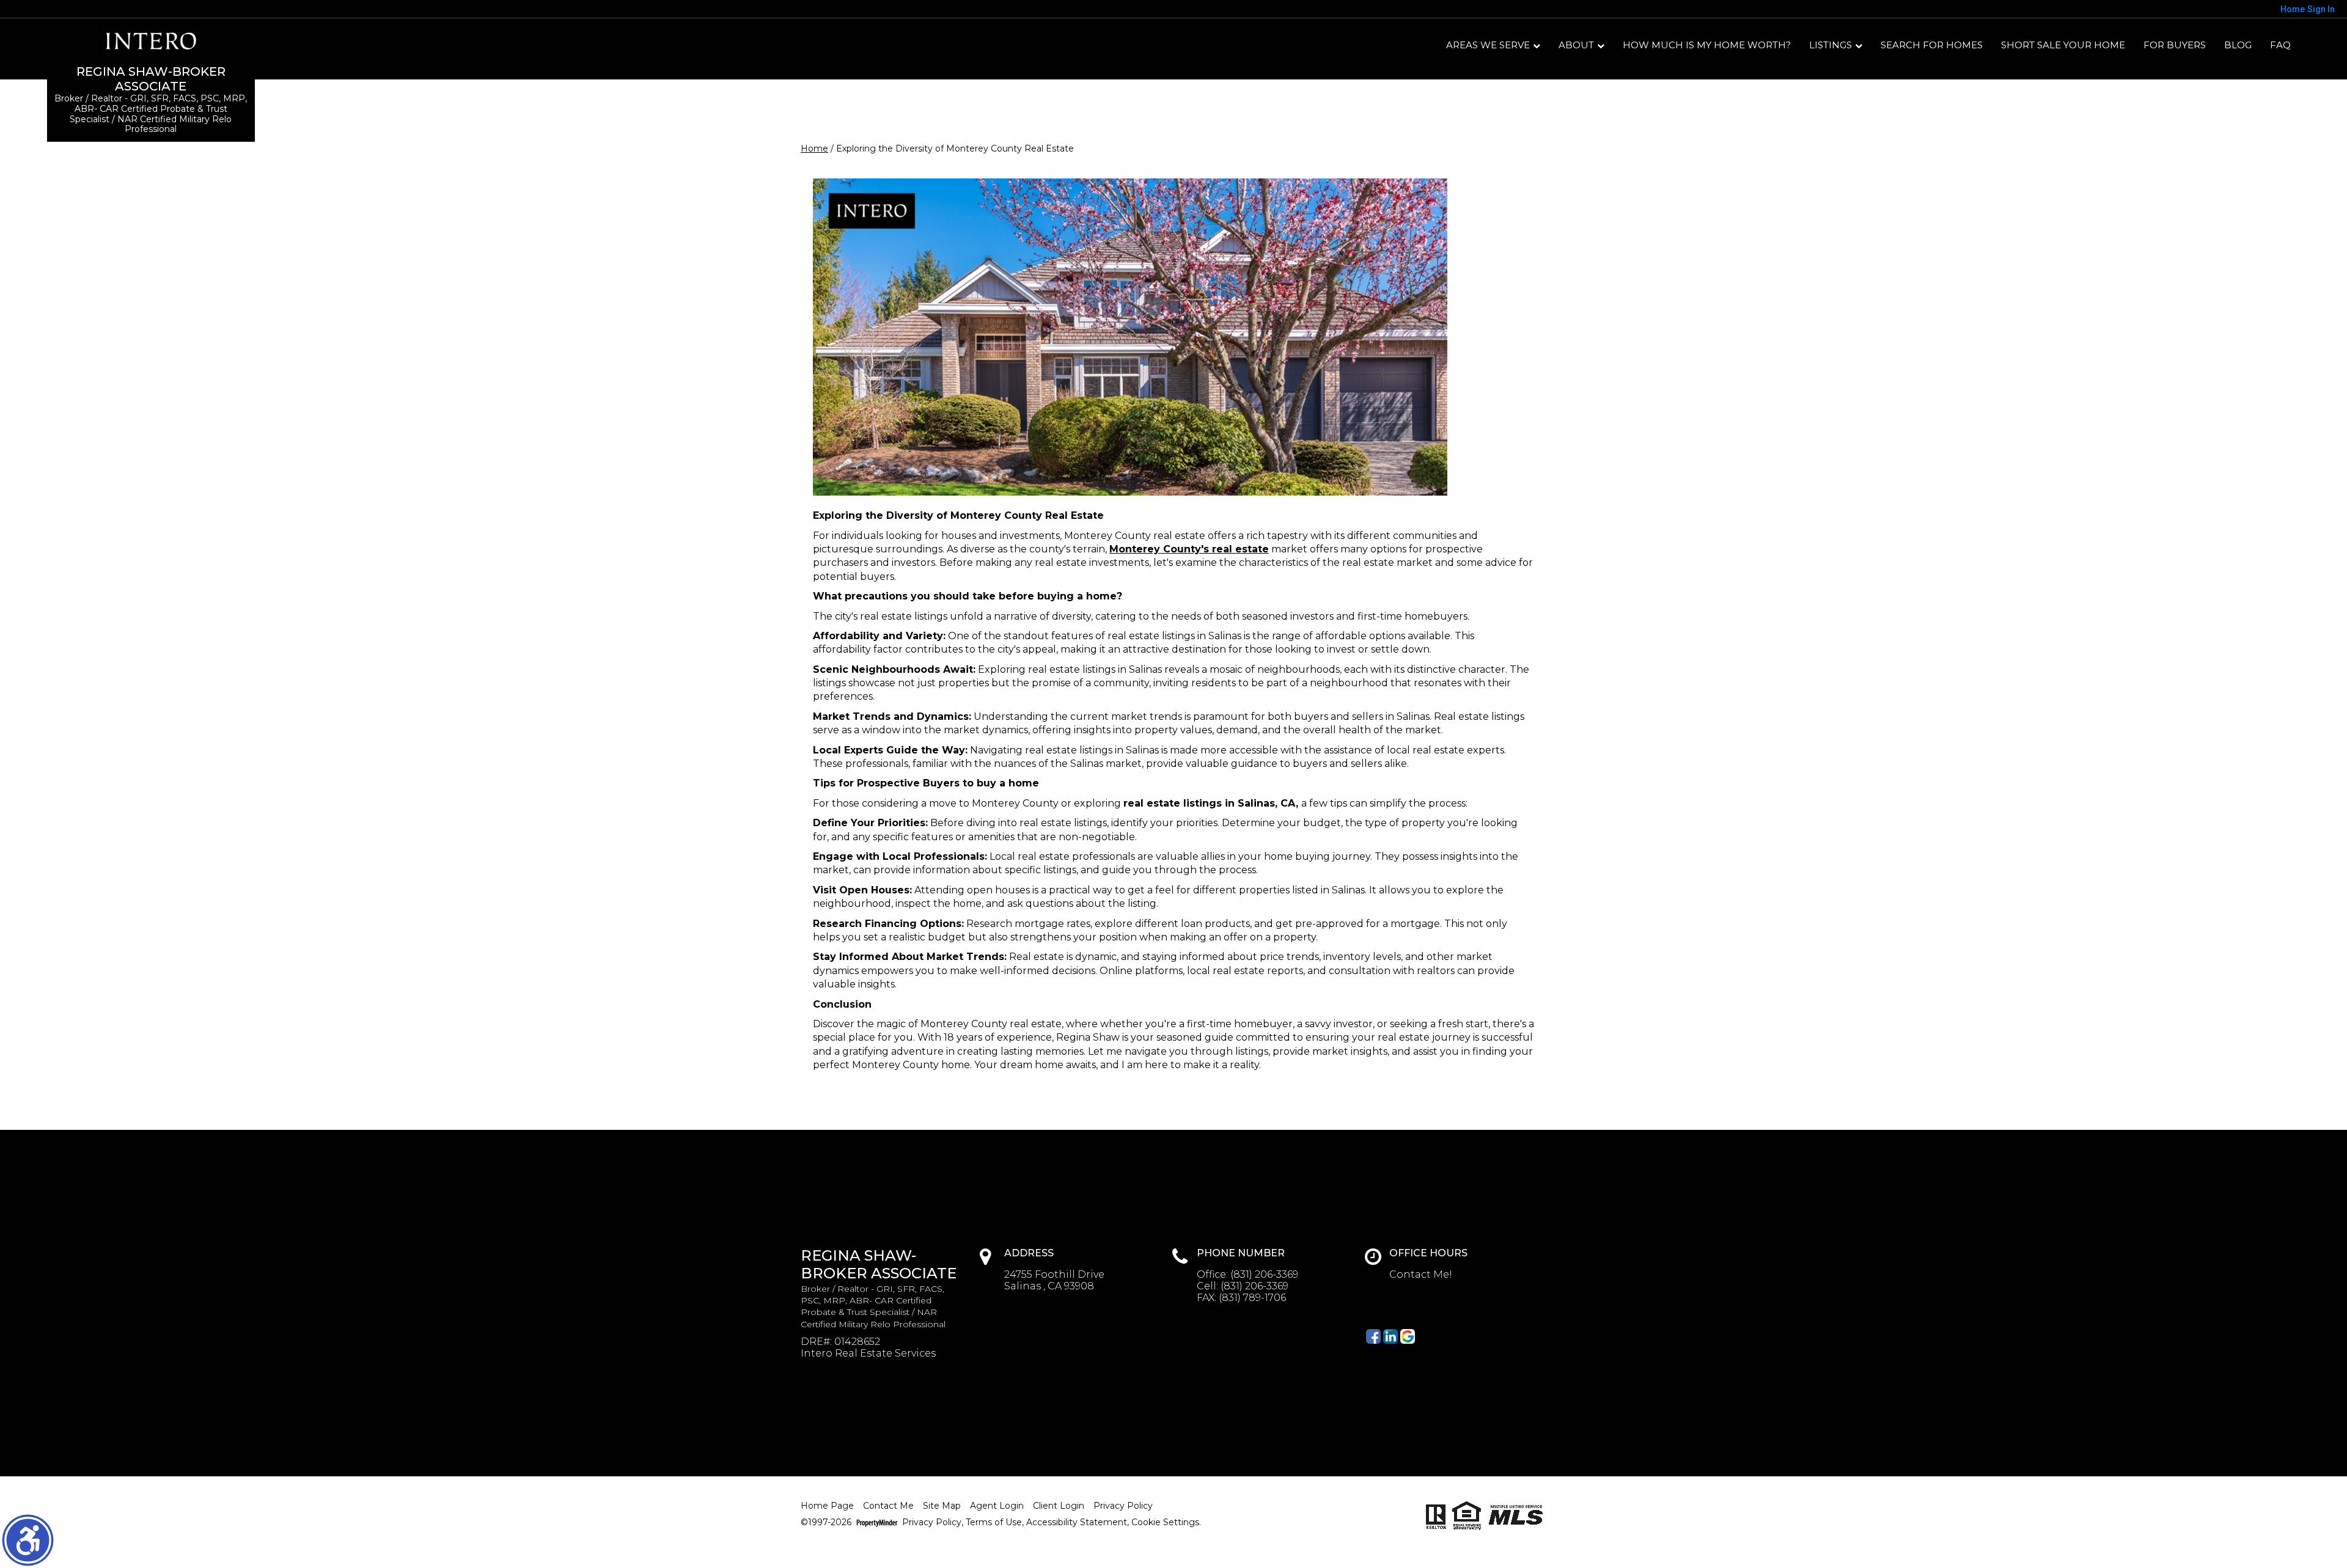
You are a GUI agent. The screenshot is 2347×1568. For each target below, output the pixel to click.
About (1576, 45)
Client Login (1059, 1506)
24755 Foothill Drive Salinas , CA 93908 (1054, 1280)
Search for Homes (1932, 45)
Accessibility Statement (1077, 1522)
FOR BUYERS (2175, 45)
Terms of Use (994, 1522)
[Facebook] (1373, 1336)
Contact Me (888, 1506)
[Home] (151, 41)
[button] (28, 1540)
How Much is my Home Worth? (1707, 45)
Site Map (942, 1506)
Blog (2238, 45)
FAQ (2280, 45)
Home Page (827, 1506)
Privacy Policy (1123, 1506)
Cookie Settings (1165, 1522)
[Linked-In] (1390, 1336)
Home (814, 148)
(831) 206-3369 (1264, 1274)
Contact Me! (1421, 1274)
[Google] (1408, 1336)
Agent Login (997, 1506)
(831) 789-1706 (1252, 1298)
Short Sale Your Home (2063, 45)
